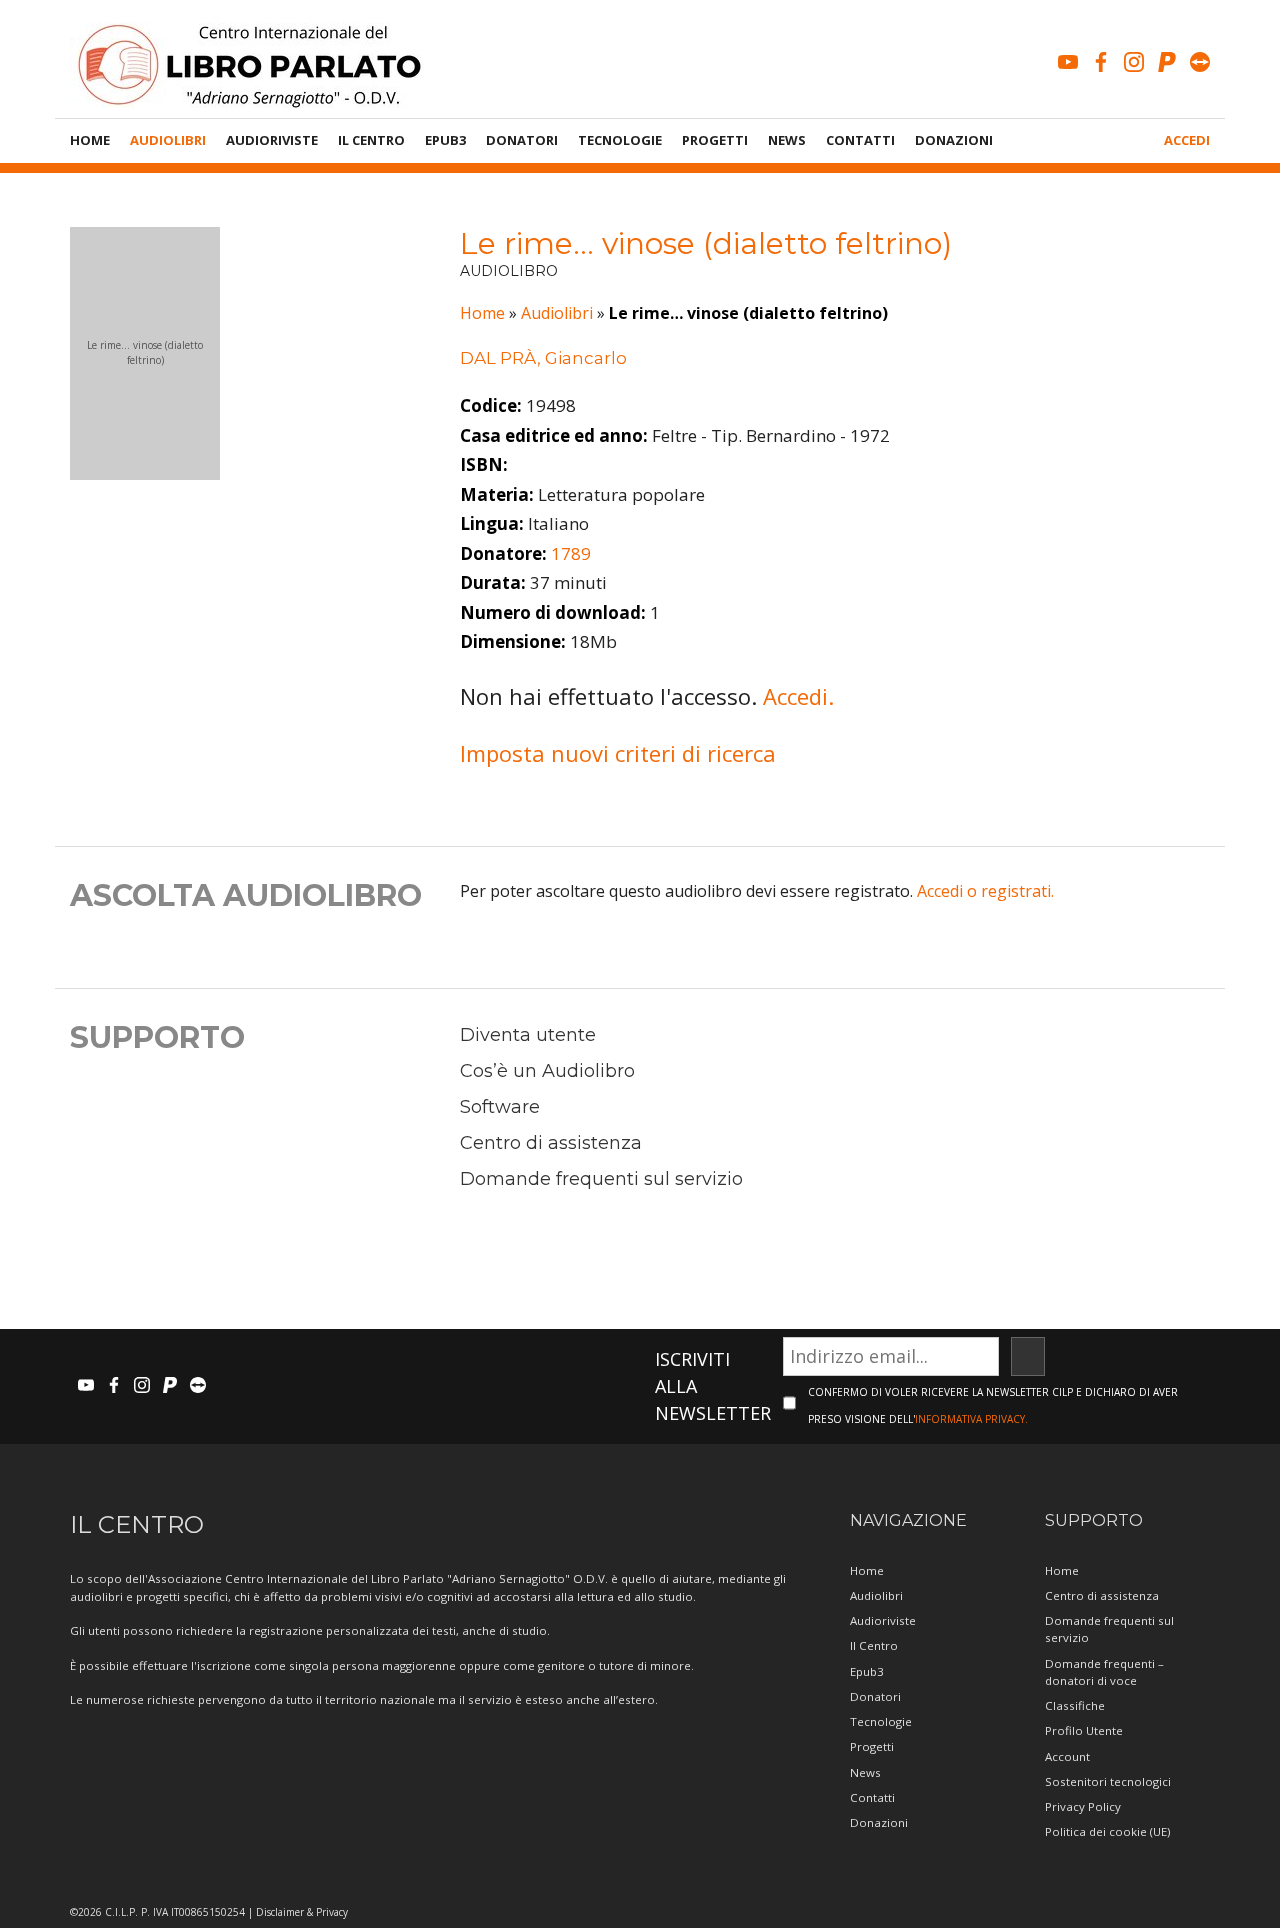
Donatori (522, 140)
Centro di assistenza (551, 1143)
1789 (571, 553)
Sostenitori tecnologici (1108, 1781)
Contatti (860, 140)
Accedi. (798, 696)
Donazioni (954, 140)
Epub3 (445, 140)
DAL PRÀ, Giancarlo (543, 358)
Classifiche (1075, 1705)
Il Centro (371, 140)
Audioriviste (272, 140)
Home (90, 140)
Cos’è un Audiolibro (547, 1071)
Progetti (715, 140)
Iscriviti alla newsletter (713, 1386)
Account (1067, 1756)
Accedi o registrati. (985, 891)
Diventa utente (528, 1035)
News (787, 140)
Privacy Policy (1083, 1806)
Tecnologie (620, 140)
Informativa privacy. (971, 1419)
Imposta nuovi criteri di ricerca (618, 753)
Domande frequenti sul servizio (601, 1179)
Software (500, 1107)
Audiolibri (168, 140)
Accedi (1187, 140)
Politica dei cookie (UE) (1107, 1831)
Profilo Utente (1084, 1730)
